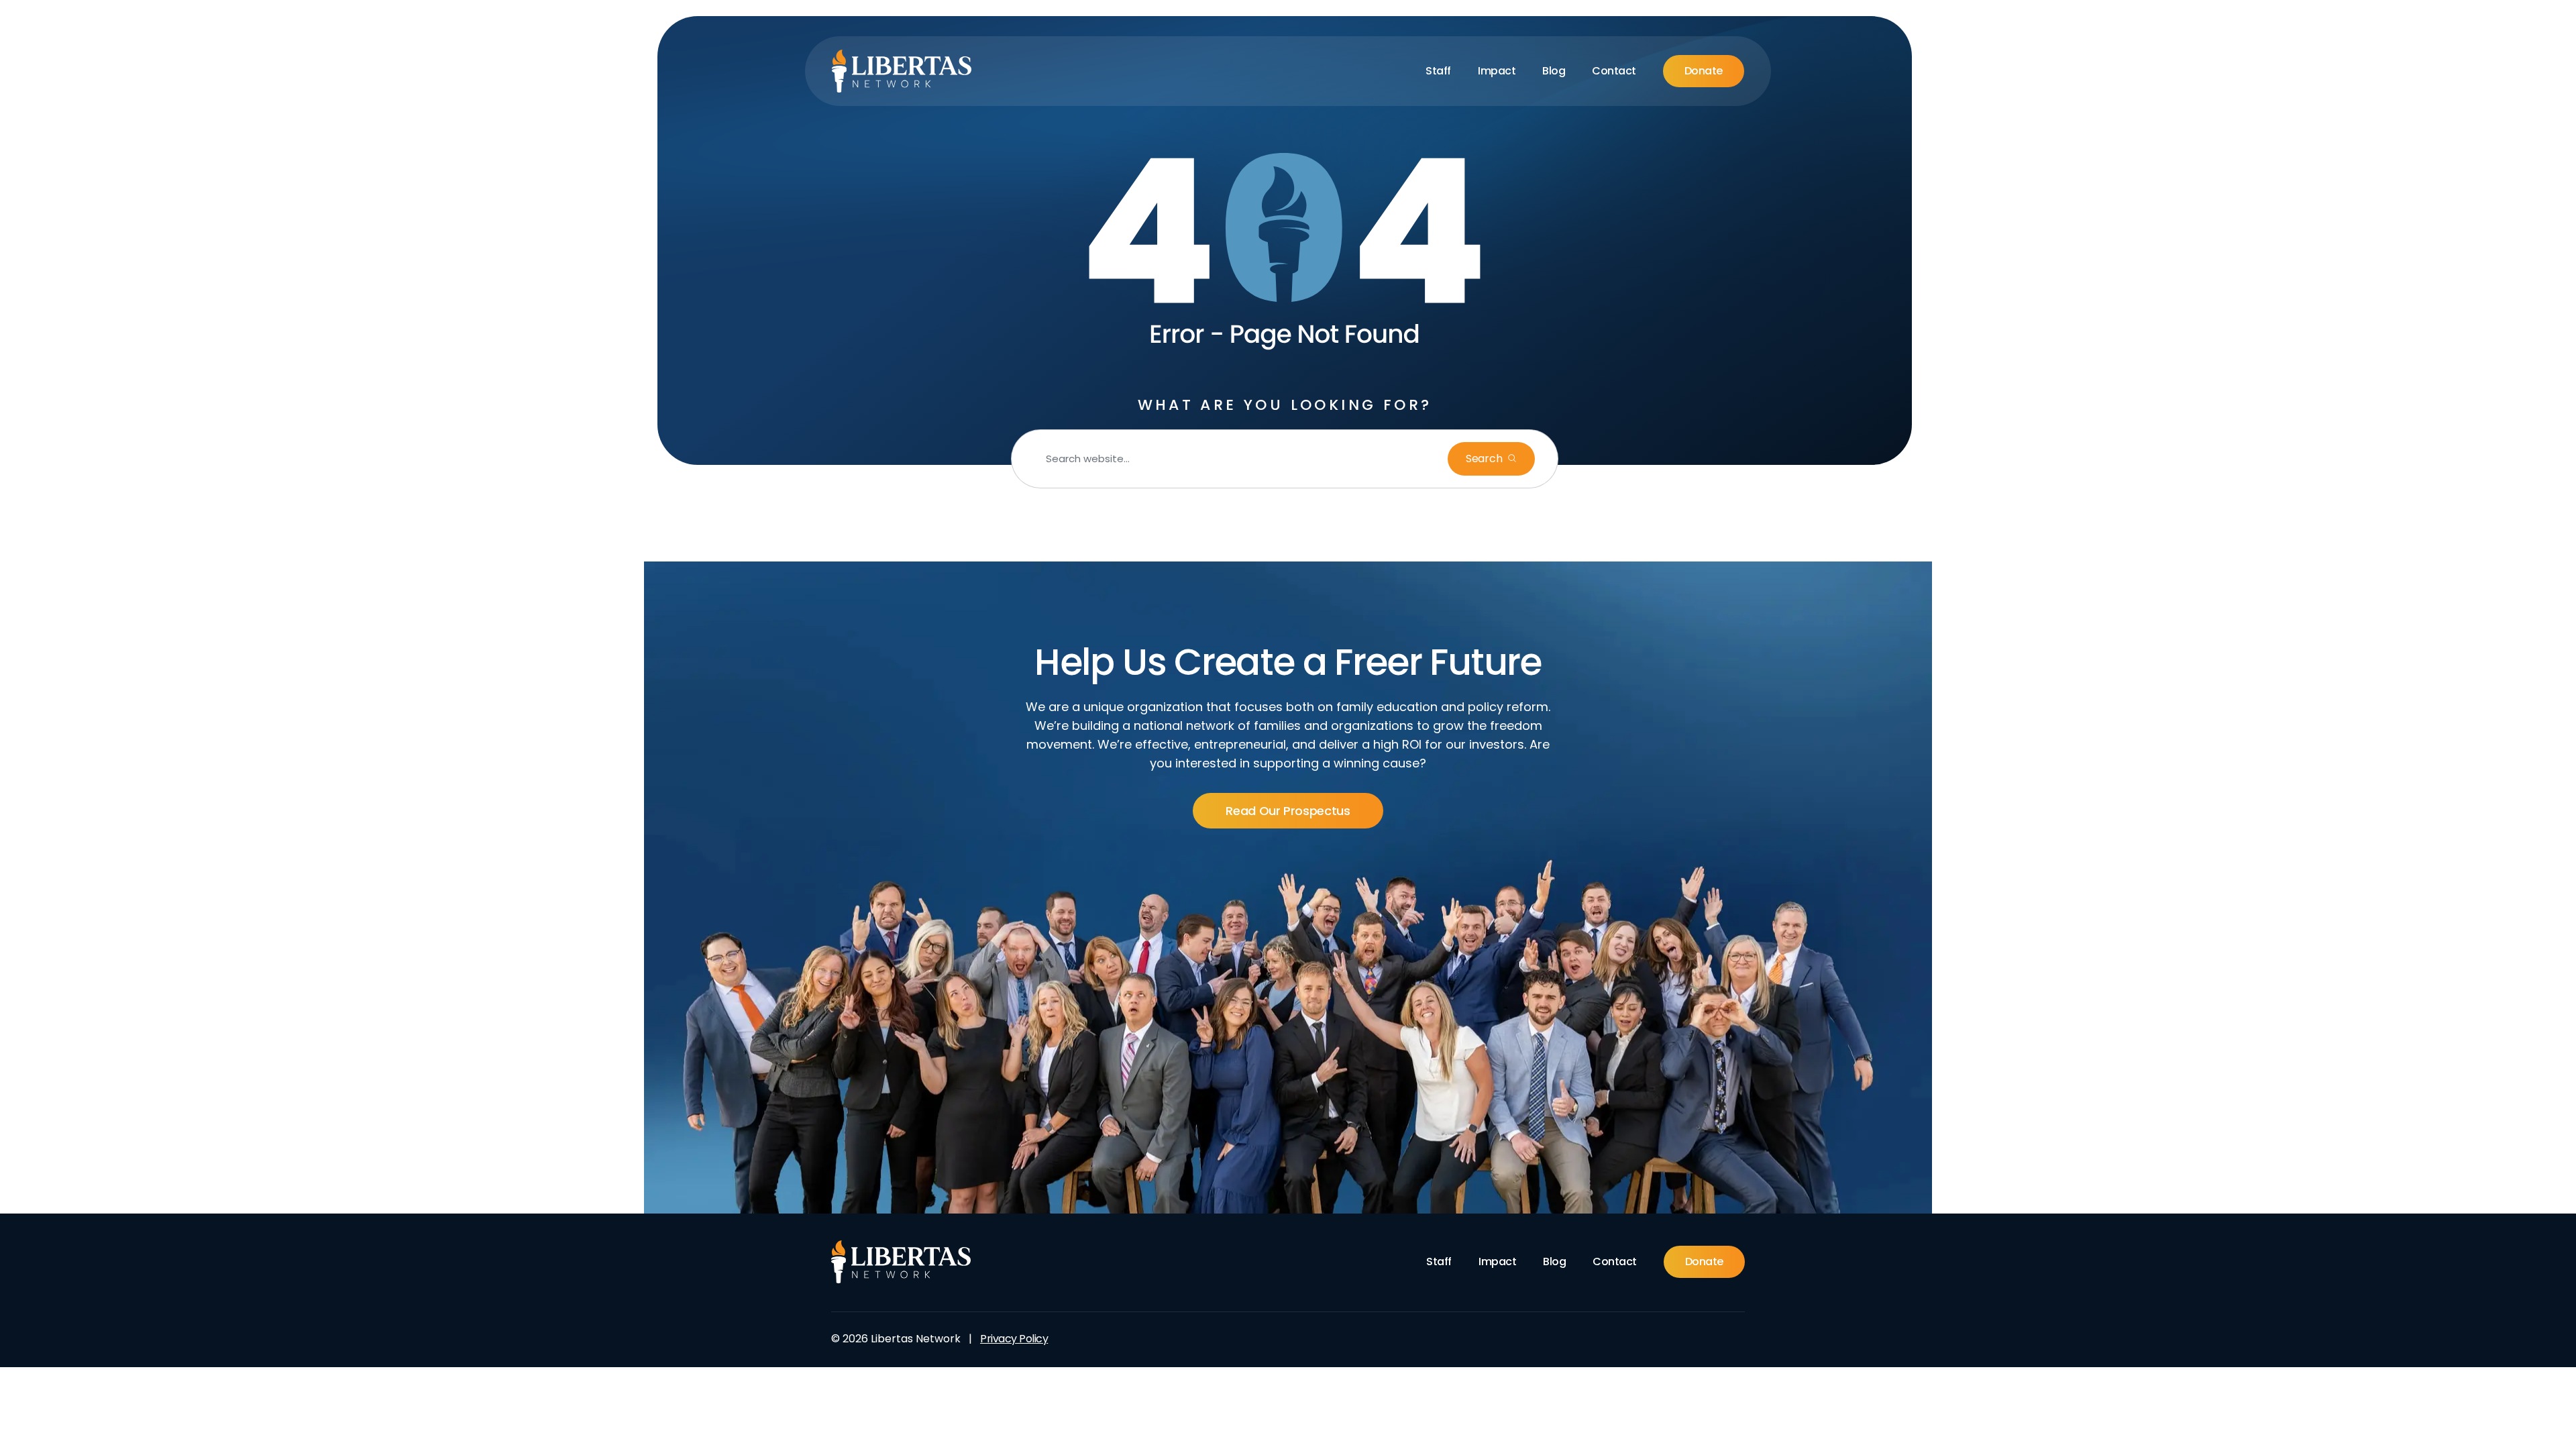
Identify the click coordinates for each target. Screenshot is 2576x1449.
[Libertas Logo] (902, 71)
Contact (1614, 71)
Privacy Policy (1014, 1339)
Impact (1497, 71)
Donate (1704, 71)
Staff (1438, 71)
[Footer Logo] (901, 1262)
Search (1485, 459)
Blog (1554, 71)
